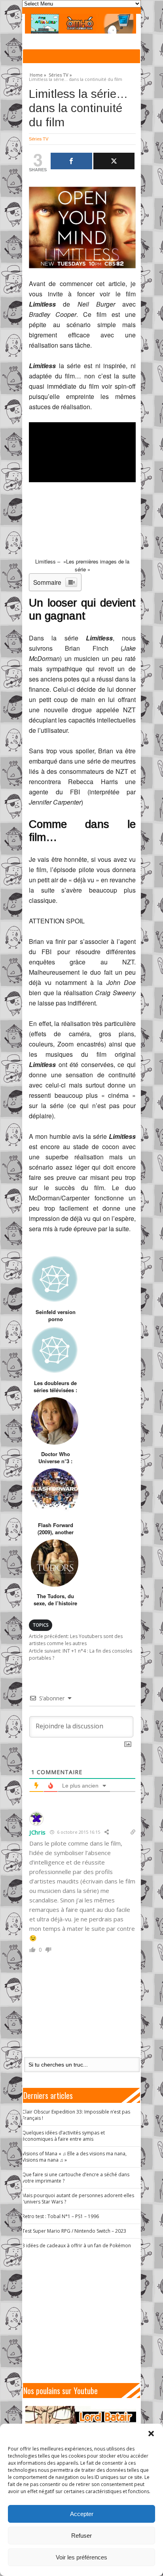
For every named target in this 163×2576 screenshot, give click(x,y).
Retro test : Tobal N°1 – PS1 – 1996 (61, 2216)
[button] (151, 2434)
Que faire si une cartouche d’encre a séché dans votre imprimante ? (76, 2178)
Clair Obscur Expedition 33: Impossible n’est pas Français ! (76, 2115)
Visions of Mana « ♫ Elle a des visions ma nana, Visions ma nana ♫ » (74, 2157)
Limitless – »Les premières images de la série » (82, 565)
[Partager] (71, 161)
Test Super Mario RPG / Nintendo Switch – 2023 (74, 2231)
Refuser (81, 2536)
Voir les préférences (81, 2557)
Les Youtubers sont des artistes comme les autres (76, 1640)
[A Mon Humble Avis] (81, 24)
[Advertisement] (85, 2316)
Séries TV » (60, 74)
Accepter (82, 2514)
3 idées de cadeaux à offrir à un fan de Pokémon (77, 2246)
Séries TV (39, 139)
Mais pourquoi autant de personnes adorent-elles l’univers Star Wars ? (78, 2199)
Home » (38, 74)
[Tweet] (114, 161)
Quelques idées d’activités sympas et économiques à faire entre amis (63, 2136)
